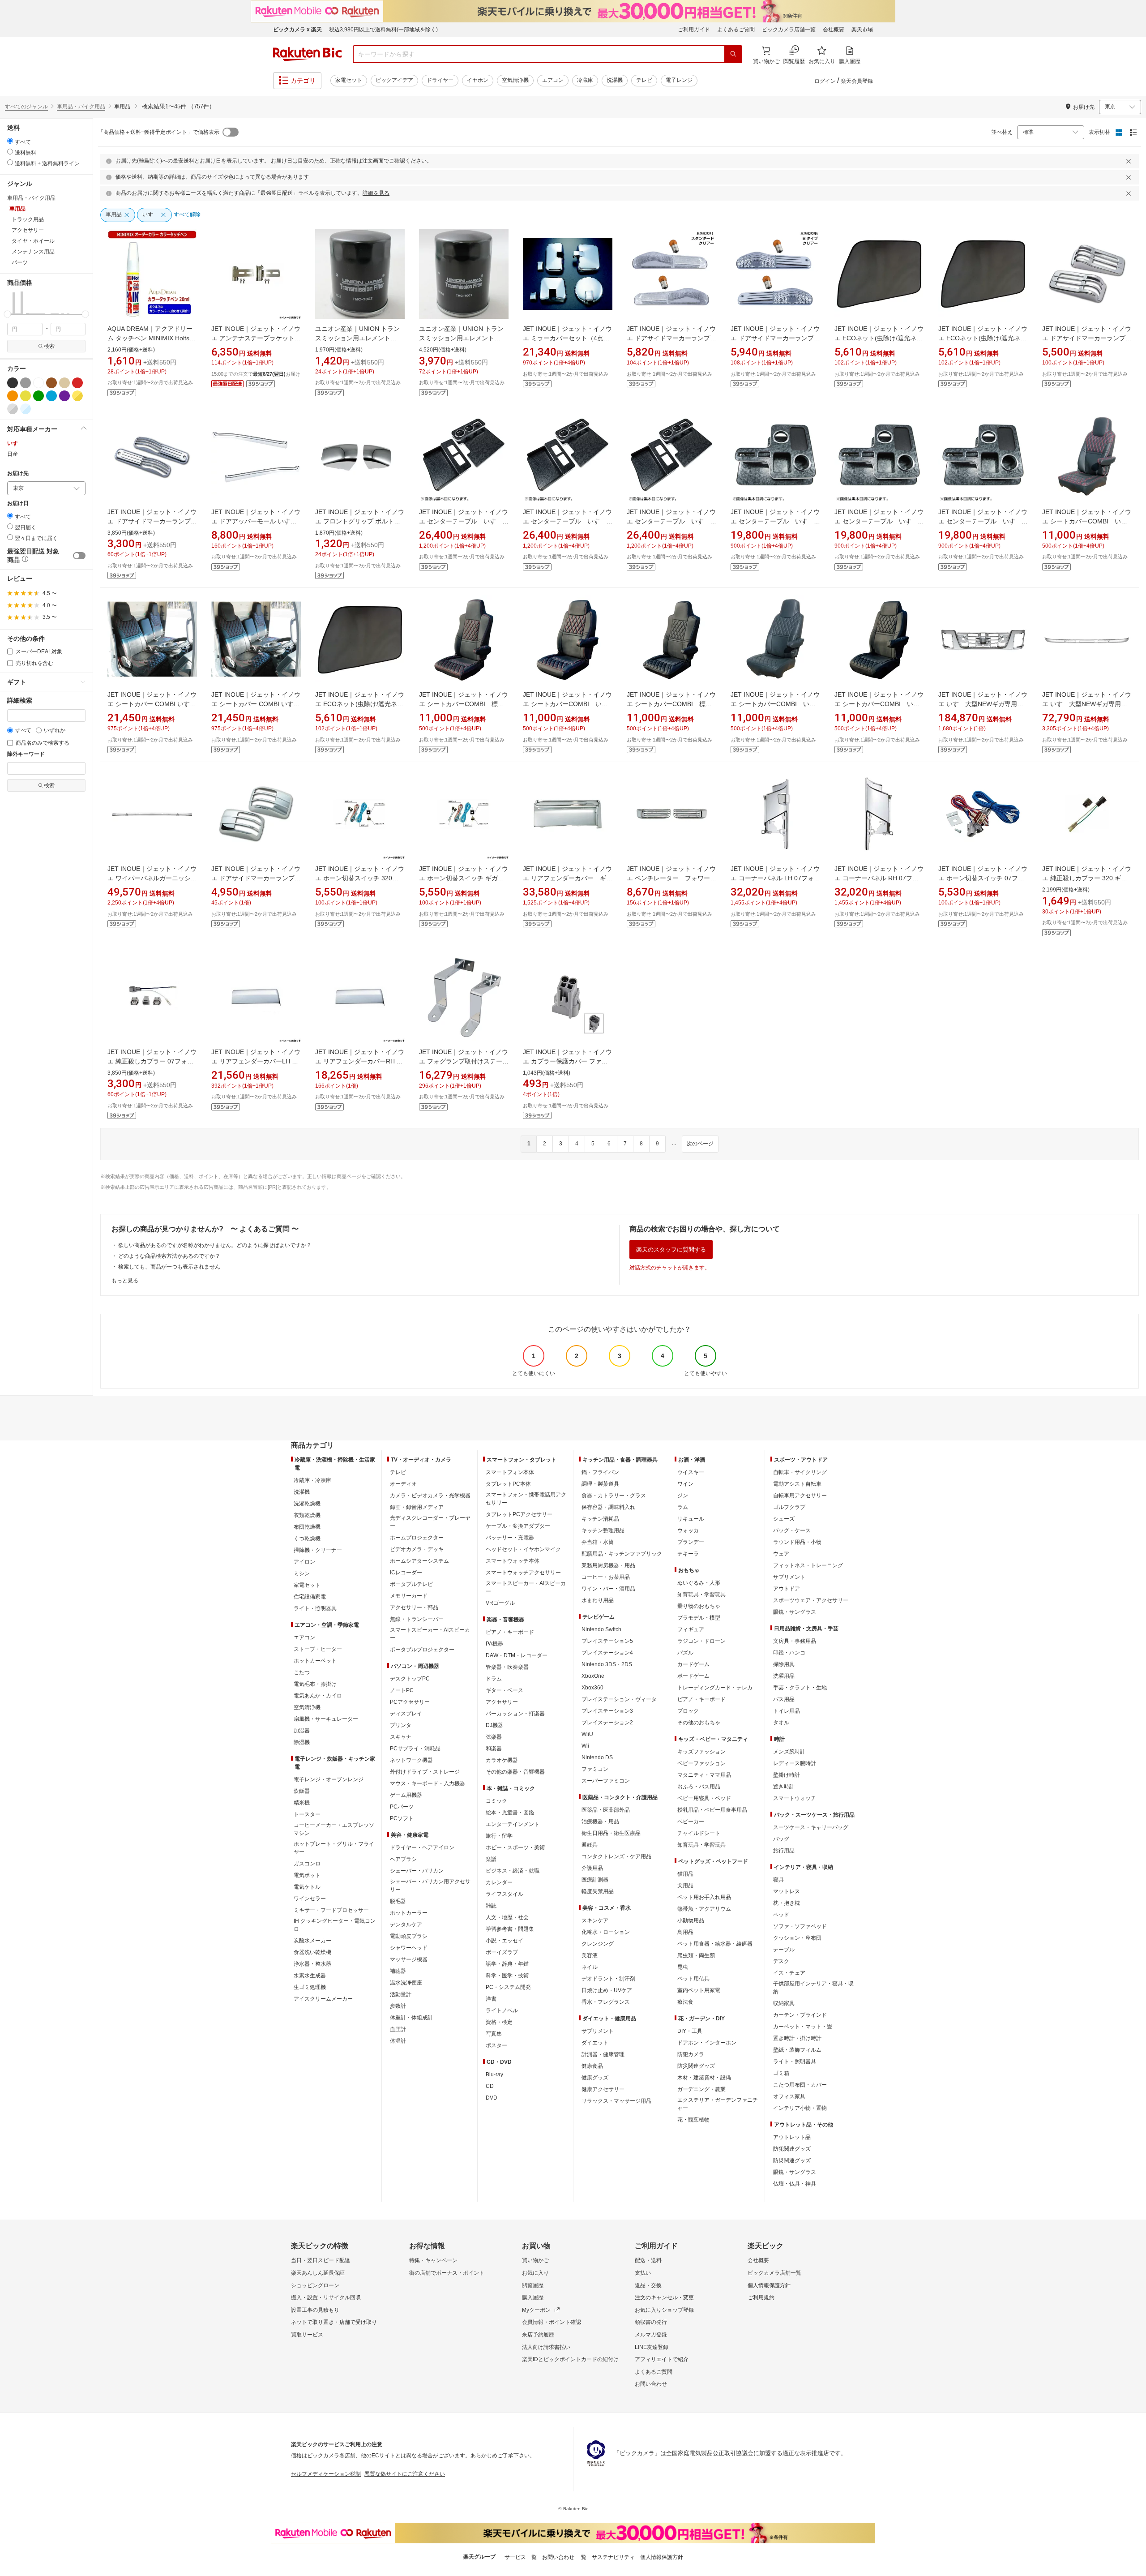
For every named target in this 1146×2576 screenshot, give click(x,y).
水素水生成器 (310, 1976)
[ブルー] (51, 396)
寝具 (778, 1880)
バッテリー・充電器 (510, 1538)
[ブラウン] (51, 383)
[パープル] (64, 396)
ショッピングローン (315, 2285)
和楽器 (494, 1749)
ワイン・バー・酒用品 (608, 1589)
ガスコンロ (307, 1864)
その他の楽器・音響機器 (515, 1772)
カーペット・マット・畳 (803, 2027)
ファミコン (595, 1769)
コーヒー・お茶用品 (606, 1577)
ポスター (496, 2045)
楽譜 (491, 1859)
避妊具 (590, 1845)
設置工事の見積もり (315, 2310)
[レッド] (77, 383)
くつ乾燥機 (307, 1539)
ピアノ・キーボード (510, 1632)
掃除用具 (784, 1664)
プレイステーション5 (607, 1641)
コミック (496, 1801)
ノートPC (402, 1690)
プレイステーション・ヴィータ (619, 1699)
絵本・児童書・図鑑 (510, 1813)
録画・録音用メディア (417, 1507)
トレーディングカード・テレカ (715, 1688)
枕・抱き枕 (787, 1903)
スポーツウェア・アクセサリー (811, 1600)
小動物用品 (691, 1920)
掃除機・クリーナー (318, 1550)
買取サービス (307, 2335)
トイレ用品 (787, 1711)
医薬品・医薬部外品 (606, 1810)
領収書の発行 (651, 2322)
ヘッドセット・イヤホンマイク (523, 1549)
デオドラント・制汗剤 (608, 1979)
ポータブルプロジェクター (422, 1650)
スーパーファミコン (606, 1781)
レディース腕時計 (795, 1763)
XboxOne (593, 1676)
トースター (307, 1814)
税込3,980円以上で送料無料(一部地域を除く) (383, 30)
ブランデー (691, 1542)
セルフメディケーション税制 (326, 2474)
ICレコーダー (406, 1573)
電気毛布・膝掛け (315, 1684)
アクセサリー (502, 1702)
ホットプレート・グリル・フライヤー (334, 1848)
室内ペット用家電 (699, 1990)
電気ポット (307, 1875)
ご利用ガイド (694, 30)
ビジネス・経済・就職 (513, 1871)
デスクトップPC (410, 1679)
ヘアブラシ (403, 1859)
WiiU (587, 1734)
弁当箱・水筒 (598, 1542)
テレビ (644, 80)
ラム (683, 1507)
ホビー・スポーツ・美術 (515, 1847)
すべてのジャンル (26, 107)
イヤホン (478, 80)
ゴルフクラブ (789, 1507)
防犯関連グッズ (792, 2149)
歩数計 (398, 2006)
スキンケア (595, 1920)
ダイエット (595, 2043)
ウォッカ (688, 1530)
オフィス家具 (789, 2096)
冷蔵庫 (585, 80)
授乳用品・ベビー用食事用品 (712, 1810)
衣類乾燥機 (307, 1515)
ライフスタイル (505, 1894)
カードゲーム (693, 1664)
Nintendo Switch (601, 1629)
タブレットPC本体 (508, 1484)
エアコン (553, 80)
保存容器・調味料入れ (608, 1507)
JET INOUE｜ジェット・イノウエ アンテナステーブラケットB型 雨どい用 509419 (256, 338)
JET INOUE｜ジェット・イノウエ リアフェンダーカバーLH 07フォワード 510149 (256, 1061)
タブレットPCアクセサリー (519, 1514)
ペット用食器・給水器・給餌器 (715, 1944)
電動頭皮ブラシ (409, 1936)
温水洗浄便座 (406, 1983)
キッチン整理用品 (603, 1530)
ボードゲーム (693, 1676)
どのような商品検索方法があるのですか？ (169, 1256)
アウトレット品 (792, 2137)
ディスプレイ (406, 1714)
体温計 (398, 2041)
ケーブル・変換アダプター (518, 1526)
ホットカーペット (315, 1661)
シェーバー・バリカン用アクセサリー (430, 1886)
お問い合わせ (651, 2384)
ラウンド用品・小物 (797, 1542)
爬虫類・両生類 (696, 1955)
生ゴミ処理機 (310, 1987)
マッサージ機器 (409, 1959)
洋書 (491, 1999)
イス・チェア (789, 1973)
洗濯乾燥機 (307, 1504)
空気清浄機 (515, 80)
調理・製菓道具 (600, 1484)
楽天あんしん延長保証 (318, 2273)
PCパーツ (402, 1807)
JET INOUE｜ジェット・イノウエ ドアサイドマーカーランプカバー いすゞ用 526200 (256, 878)
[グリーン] (38, 396)
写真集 (494, 2034)
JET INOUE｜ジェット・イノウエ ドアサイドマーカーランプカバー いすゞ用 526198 (1087, 338)
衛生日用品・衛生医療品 (611, 1833)
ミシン (302, 1573)
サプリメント (598, 2031)
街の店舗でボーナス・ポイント (447, 2273)
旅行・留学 (499, 1836)
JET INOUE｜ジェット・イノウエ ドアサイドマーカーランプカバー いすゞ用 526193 (152, 521)
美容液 (590, 1955)
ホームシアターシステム (419, 1561)
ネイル (590, 1967)
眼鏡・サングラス (795, 1612)
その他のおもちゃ (699, 1723)
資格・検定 (499, 2022)
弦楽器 (494, 1737)
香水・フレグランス (606, 2002)
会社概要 (834, 30)
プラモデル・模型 (699, 1618)
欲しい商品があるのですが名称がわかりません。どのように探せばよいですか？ (215, 1245)
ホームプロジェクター (417, 1538)
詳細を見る (376, 193)
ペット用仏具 (693, 1979)
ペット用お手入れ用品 (704, 1897)
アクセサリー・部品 (414, 1607)
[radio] (10, 141)
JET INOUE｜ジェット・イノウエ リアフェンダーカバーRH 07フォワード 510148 (360, 1061)
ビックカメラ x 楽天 (297, 30)
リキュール (691, 1519)
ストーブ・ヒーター (318, 1649)
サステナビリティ (613, 2557)
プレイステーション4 (607, 1653)
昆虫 (683, 1967)
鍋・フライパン (600, 1472)
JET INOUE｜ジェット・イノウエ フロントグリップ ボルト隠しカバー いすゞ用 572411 (360, 521)
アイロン (304, 1562)
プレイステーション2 (607, 1723)
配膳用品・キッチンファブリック (622, 1554)
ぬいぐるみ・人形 (699, 1583)
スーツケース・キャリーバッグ (811, 1827)
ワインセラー (310, 1899)
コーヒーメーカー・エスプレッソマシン (334, 1829)
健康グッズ (595, 2078)
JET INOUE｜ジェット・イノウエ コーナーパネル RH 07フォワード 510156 (879, 878)
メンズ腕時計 (789, 1752)
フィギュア (691, 1629)
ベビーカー (691, 1822)
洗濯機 (615, 80)
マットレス (787, 1891)
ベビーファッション (701, 1763)
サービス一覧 (521, 2557)
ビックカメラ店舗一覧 (789, 30)
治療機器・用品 (600, 1822)
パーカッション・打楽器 (515, 1714)
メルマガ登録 (651, 2335)
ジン (683, 1496)
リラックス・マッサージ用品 (616, 2101)
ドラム (494, 1679)
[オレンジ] (13, 396)
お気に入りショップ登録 (664, 2310)
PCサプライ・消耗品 (415, 1749)
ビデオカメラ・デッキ (417, 1549)
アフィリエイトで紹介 (662, 2359)
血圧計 (398, 2029)
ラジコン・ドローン (701, 1641)
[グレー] (26, 383)
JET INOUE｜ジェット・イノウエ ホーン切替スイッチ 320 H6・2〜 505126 (360, 878)
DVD (492, 2098)
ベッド (781, 1915)
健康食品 (592, 2066)
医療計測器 (595, 1880)
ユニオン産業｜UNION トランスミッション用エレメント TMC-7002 (357, 338)
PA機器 (494, 1644)
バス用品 (784, 1699)
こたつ (302, 1672)
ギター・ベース (505, 1690)
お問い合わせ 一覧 (564, 2557)
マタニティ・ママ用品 (704, 1775)
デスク (781, 1961)
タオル (781, 1723)
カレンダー (499, 1882)
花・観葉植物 (693, 2120)
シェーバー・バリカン (417, 1871)
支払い (643, 2273)
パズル (685, 1653)
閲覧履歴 (533, 2285)
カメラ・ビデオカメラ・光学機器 (430, 1496)
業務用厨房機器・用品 (608, 1565)
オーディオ (403, 1484)
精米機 (302, 1803)
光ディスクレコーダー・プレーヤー (430, 1522)
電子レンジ (679, 80)
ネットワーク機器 (411, 1760)
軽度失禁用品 (598, 1891)
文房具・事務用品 (795, 1641)
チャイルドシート (699, 1833)
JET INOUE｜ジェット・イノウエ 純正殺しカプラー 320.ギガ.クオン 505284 (1087, 878)
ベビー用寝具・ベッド (704, 1798)
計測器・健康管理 (603, 2054)
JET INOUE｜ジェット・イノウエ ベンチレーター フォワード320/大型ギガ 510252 (671, 878)
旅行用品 (784, 1851)
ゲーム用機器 (406, 1795)
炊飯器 (302, 1791)
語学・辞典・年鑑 (507, 1964)
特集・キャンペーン (433, 2260)
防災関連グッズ (696, 2066)
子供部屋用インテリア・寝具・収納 (813, 1988)
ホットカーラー (409, 1913)
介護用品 (592, 1868)
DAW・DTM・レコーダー (517, 1655)
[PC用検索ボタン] (733, 54)
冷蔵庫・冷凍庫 (312, 1480)
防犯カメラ (691, 2054)
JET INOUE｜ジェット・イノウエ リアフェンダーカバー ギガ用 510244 (568, 878)
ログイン (825, 81)
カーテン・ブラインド (800, 2015)
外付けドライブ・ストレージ (425, 1772)
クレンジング (598, 1944)
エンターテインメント (513, 1824)
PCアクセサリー (410, 1702)
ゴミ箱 (781, 2073)
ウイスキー (691, 1472)
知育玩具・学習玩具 (701, 1594)
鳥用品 (685, 1932)
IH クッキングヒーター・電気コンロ (335, 1925)
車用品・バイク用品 (81, 107)
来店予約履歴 (538, 2335)
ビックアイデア (394, 80)
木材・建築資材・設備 (704, 2078)
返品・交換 (648, 2285)
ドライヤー (440, 80)
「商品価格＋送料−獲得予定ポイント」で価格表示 (159, 132)
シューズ (784, 1519)
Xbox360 (592, 1688)
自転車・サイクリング (800, 1472)
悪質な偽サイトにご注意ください (405, 2474)
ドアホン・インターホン (707, 2043)
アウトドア (787, 1589)
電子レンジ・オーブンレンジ (329, 1779)
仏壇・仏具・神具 (795, 2184)
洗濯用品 (784, 1676)
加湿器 (302, 1731)
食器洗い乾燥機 (312, 1952)
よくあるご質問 (736, 30)
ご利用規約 (761, 2297)
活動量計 (401, 1994)
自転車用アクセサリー (800, 1496)
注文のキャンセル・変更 (664, 2297)
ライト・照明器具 (315, 1608)
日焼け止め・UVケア (607, 1990)
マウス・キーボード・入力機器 (428, 1783)
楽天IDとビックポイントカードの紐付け (570, 2359)
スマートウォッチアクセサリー (523, 1573)
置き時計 (784, 1787)
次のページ (700, 1144)
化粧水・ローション (606, 1932)
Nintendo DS (597, 1757)
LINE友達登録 (652, 2347)
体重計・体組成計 (411, 2018)
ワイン (685, 1484)
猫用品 (685, 1874)
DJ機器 (494, 1725)
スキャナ (401, 1737)
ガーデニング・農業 (701, 2089)
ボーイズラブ (502, 1952)
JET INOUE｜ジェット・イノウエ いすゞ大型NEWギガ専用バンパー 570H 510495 (983, 704)
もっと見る (125, 1281)
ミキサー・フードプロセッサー (331, 1910)
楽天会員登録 (857, 81)
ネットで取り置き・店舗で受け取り (334, 2322)
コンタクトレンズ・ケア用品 (616, 1856)
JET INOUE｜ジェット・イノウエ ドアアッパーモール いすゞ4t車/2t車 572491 (256, 521)
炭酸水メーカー (312, 1941)
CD (490, 2086)
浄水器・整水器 (312, 1964)
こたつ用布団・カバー (800, 2085)
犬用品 (685, 1886)
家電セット (349, 80)
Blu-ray (494, 2075)
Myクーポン (536, 2310)
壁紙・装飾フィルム (797, 2050)
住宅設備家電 (310, 1597)
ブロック (688, 1711)
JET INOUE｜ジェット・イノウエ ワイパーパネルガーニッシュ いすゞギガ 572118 (152, 878)
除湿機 (302, 1742)
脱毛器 (398, 1901)
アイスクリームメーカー (323, 1999)
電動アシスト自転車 (797, 1484)
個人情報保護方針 (769, 2285)
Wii (585, 1746)
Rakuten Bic (308, 54)
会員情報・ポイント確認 (552, 2322)
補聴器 (398, 1971)
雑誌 (491, 1906)
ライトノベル (502, 2010)
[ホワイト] (38, 383)
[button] (9, 303)
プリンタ (401, 1725)
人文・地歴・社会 (507, 1917)
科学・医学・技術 (507, 1976)
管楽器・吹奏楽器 (507, 1667)
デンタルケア (406, 1924)
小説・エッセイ (505, 1941)
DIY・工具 (690, 2031)
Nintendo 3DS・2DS (607, 1664)
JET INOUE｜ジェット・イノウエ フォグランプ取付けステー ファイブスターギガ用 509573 (464, 1061)
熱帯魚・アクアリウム (704, 1909)
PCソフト (402, 1818)
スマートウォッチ (795, 1798)
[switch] (79, 556)
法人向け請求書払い (546, 2347)
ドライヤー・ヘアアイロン (422, 1847)
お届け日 (18, 504)
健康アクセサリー (603, 2089)
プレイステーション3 (607, 1711)
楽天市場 (862, 30)
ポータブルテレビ (411, 1584)
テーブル (784, 1950)
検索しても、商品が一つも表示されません (169, 1267)
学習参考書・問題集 (510, 1929)
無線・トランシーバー (417, 1619)
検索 (49, 346)
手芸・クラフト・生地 (800, 1688)
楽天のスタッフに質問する (671, 1249)
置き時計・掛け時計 (797, 2038)
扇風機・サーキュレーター (326, 1719)
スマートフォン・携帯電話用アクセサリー (526, 1499)
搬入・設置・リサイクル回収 (326, 2297)
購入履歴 (533, 2297)
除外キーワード (26, 754)
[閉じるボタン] (1130, 161)
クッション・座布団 (797, 1938)
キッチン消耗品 (600, 1519)
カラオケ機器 (502, 1760)
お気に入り (535, 2273)
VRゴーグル (500, 1603)
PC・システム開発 (508, 1987)
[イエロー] (26, 396)
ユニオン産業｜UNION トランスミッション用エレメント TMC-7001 (461, 338)
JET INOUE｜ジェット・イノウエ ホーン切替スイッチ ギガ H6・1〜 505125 (464, 878)
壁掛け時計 (787, 1775)
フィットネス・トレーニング (808, 1565)
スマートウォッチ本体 (513, 1561)
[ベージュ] (64, 383)
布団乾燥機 (307, 1527)
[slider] (7, 314)
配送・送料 (648, 2260)
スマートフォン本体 (510, 1472)
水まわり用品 (598, 1600)
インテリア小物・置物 (800, 2108)
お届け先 (18, 474)
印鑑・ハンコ (789, 1653)
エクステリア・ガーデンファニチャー (718, 2104)
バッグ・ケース (792, 1530)
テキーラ (688, 1554)
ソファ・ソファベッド (800, 1926)
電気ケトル (307, 1887)
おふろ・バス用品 (699, 1787)
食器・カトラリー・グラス (614, 1496)
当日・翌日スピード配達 (321, 2260)
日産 (13, 454)
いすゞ (15, 443)
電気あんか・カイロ (318, 1696)
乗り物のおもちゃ (699, 1606)
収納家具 (784, 2003)
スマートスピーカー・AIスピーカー (430, 1634)
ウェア (781, 1554)
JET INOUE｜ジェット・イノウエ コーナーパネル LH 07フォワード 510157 (775, 878)
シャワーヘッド (409, 1948)
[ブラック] (13, 383)
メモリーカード (409, 1596)
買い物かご (535, 2260)
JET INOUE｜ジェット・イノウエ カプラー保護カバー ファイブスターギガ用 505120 (567, 1061)
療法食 (685, 2002)
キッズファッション (701, 1752)
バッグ (781, 1839)
